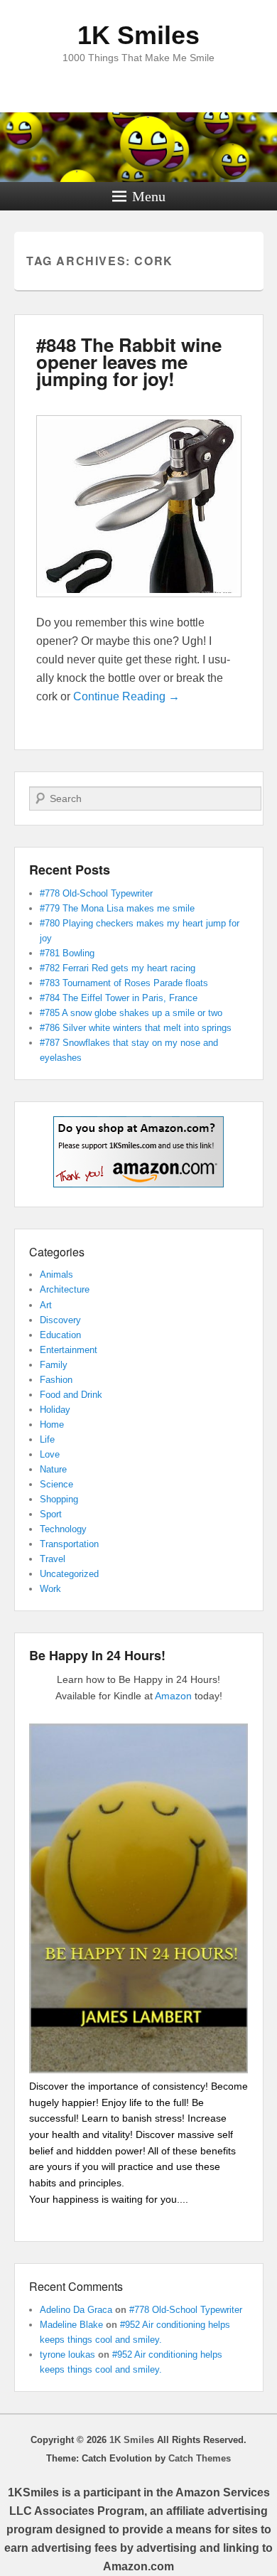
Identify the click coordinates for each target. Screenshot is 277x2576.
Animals (56, 1274)
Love (50, 1454)
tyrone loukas (67, 2355)
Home (52, 1425)
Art (46, 1305)
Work (50, 1589)
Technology (63, 1529)
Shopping (59, 1499)
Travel (53, 1559)
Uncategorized (69, 1574)
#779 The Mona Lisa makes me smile (117, 908)
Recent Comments (76, 2286)
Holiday (55, 1410)
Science (56, 1484)
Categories (57, 1252)
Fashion (56, 1380)
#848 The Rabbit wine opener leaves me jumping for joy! (129, 362)
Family (54, 1365)
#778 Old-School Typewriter (96, 893)
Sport (51, 1514)
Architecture (65, 1289)
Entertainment (69, 1350)
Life (47, 1439)
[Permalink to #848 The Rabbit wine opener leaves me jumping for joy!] (139, 604)
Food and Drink (71, 1395)
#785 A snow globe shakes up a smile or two (131, 1013)
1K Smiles (138, 35)
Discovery (60, 1320)
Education (60, 1335)
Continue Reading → (126, 696)
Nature (53, 1469)
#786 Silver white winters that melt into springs (136, 1028)
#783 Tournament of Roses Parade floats (124, 983)
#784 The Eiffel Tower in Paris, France (119, 998)
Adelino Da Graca (76, 2310)
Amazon (173, 1696)
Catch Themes (200, 2458)
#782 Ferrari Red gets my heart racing (118, 968)
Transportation (69, 1544)
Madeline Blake (71, 2325)
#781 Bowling (67, 953)
